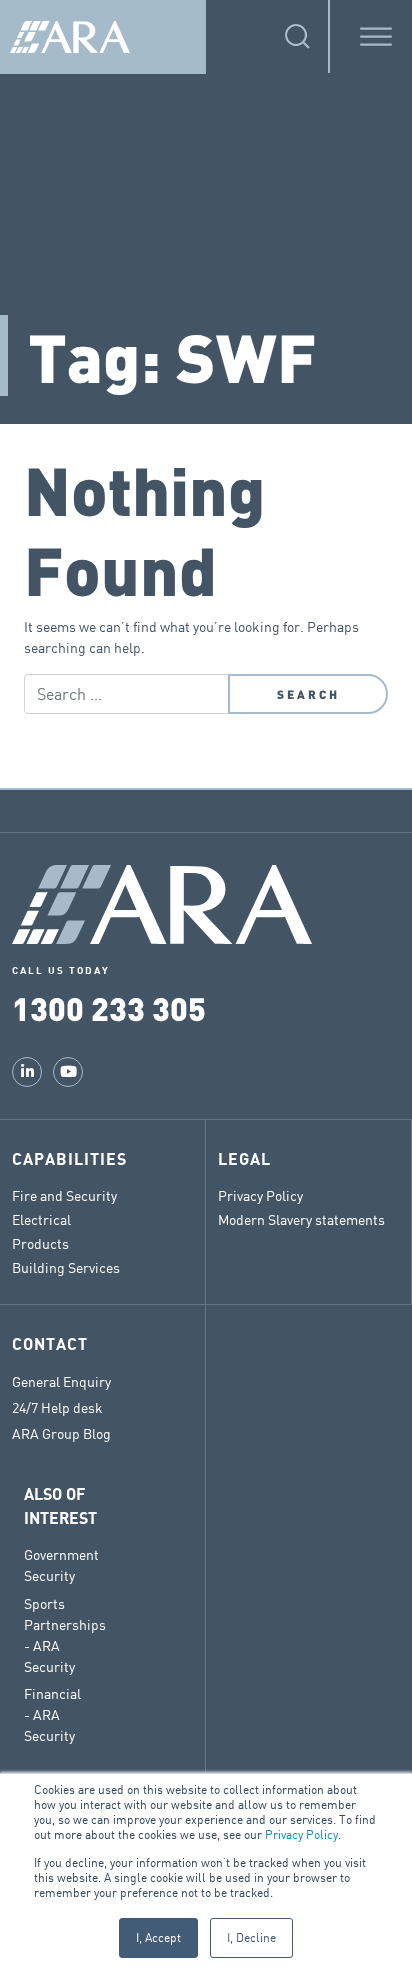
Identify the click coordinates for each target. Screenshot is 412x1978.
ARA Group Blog (61, 1434)
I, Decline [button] (251, 1937)
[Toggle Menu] (376, 36)
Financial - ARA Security (52, 1714)
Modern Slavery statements (301, 1219)
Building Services (66, 1267)
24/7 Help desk (57, 1408)
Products (40, 1243)
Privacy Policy (301, 1834)
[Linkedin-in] (27, 1072)
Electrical (41, 1219)
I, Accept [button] (158, 1937)
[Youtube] (68, 1072)
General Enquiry (61, 1382)
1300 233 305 (109, 1007)
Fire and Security (64, 1195)
